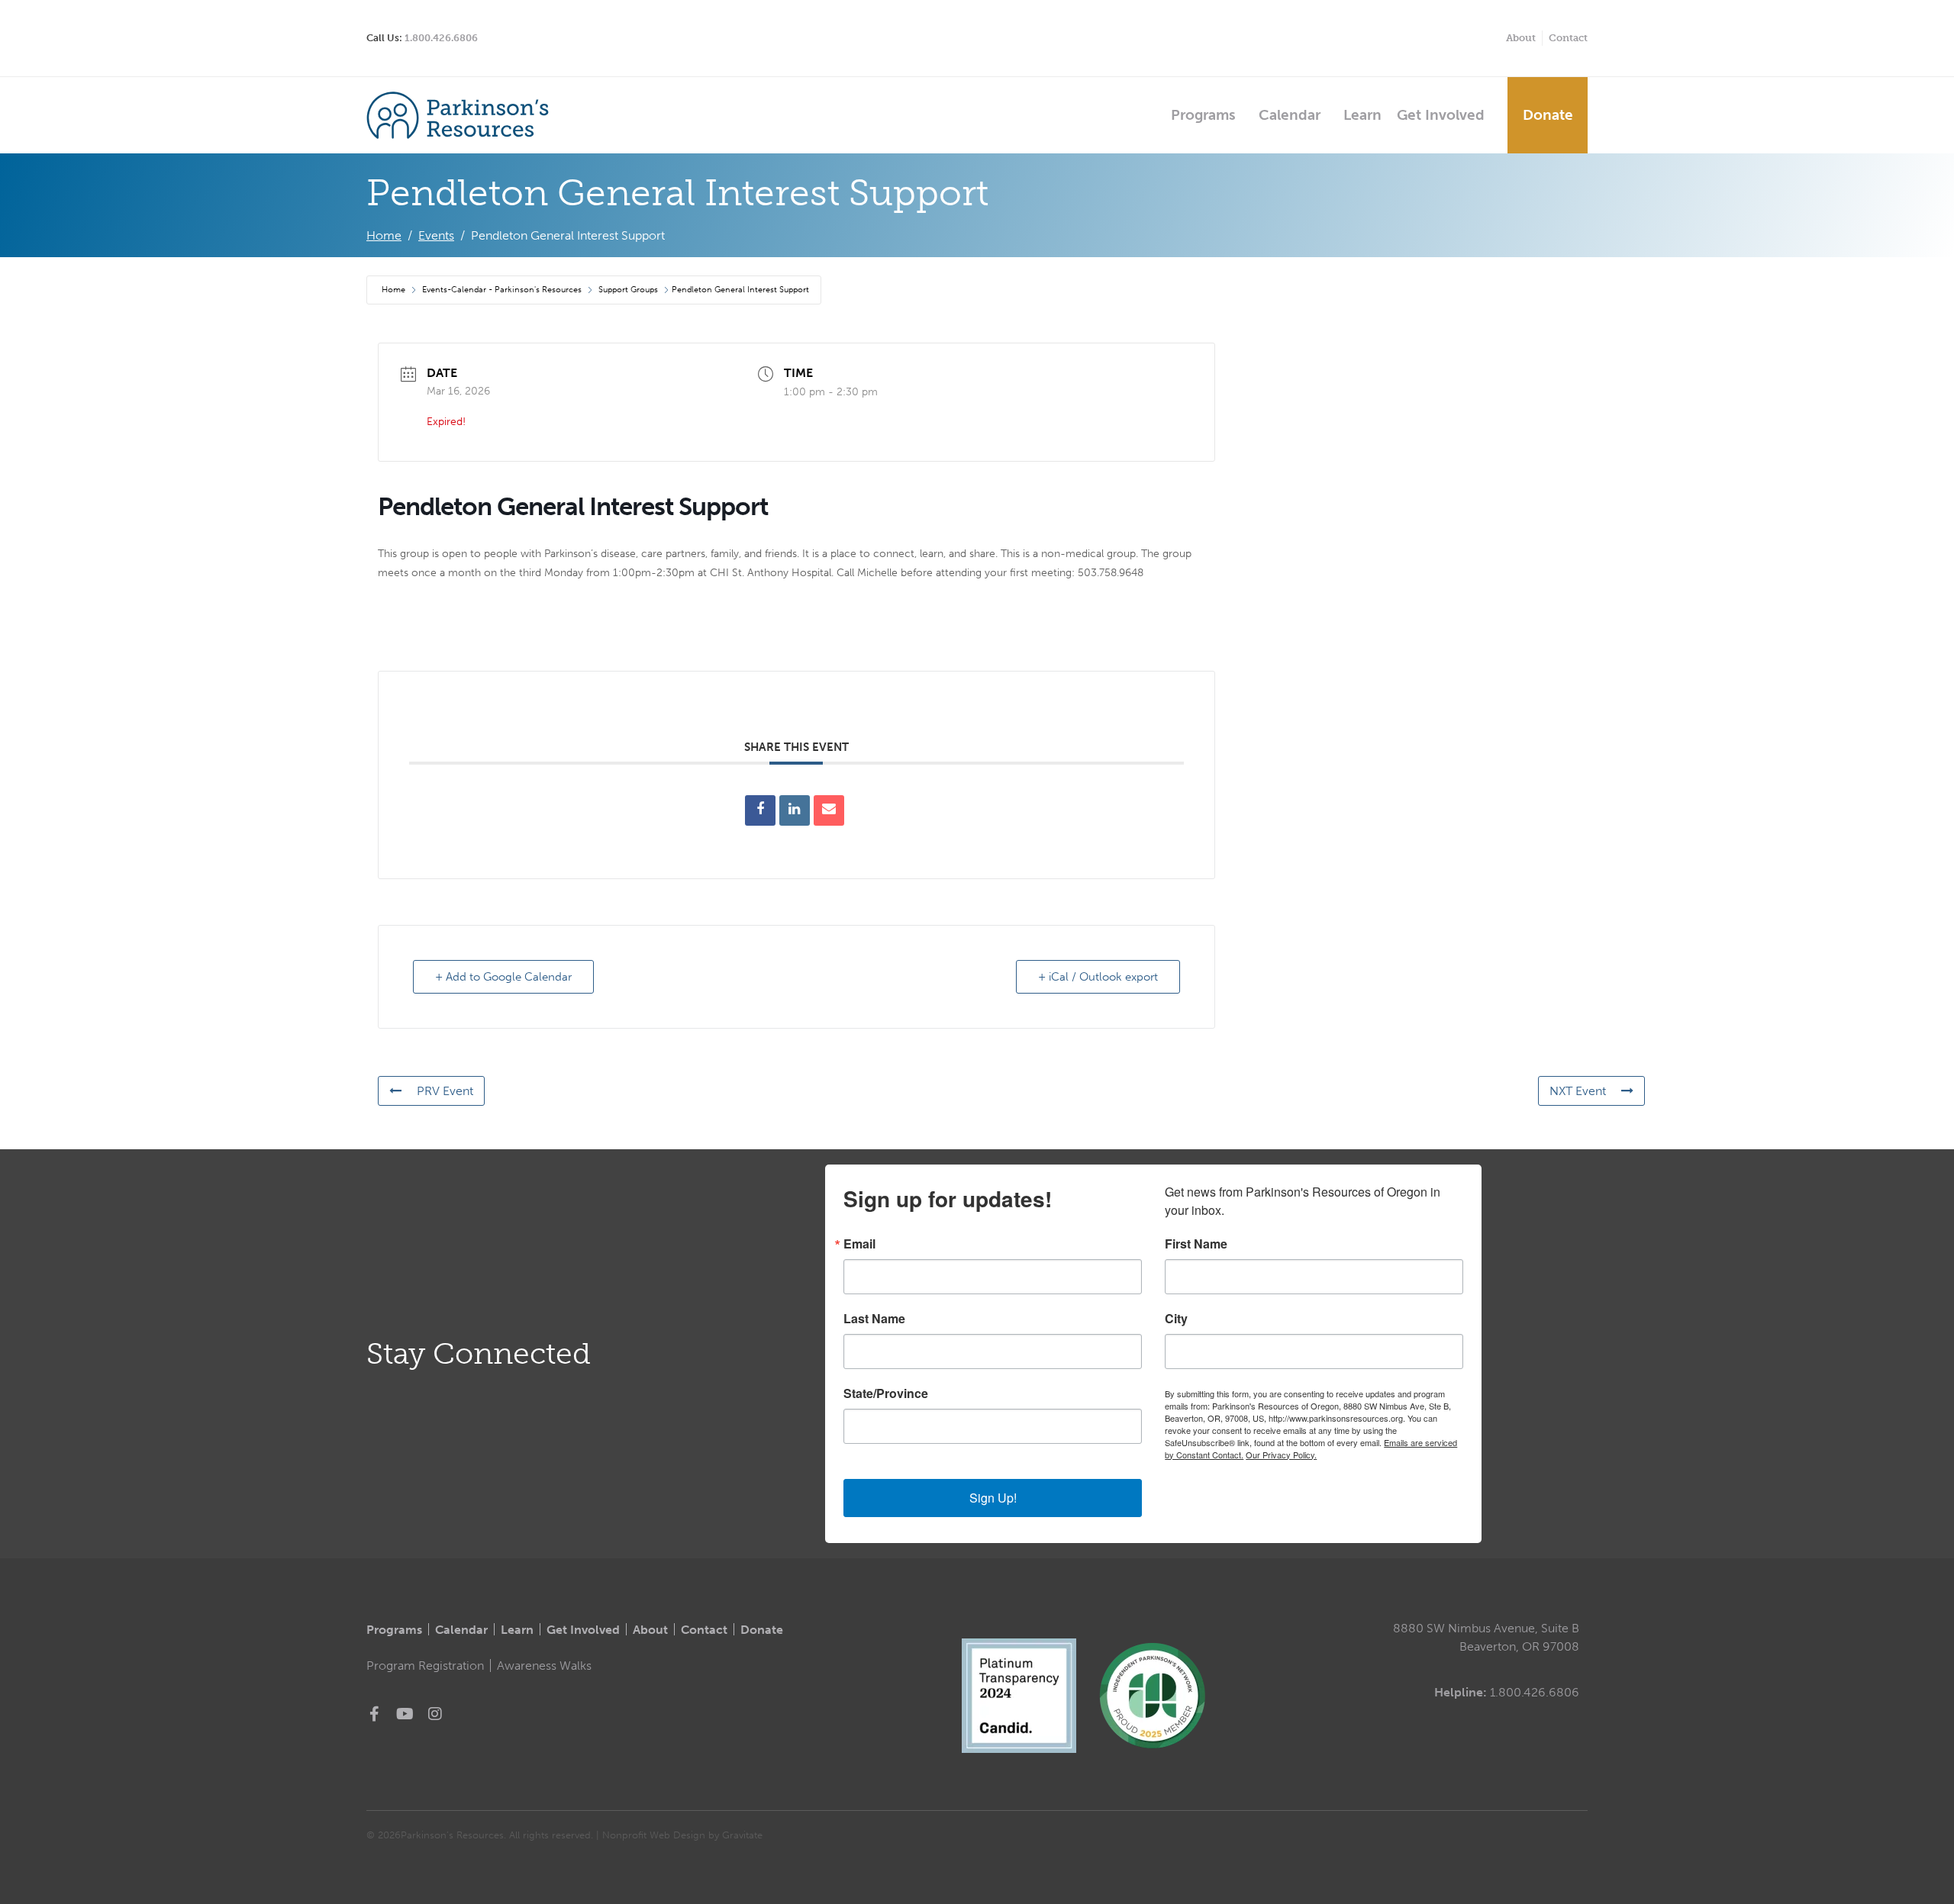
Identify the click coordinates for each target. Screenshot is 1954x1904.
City (1176, 1319)
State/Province (886, 1393)
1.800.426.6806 (441, 38)
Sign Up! (993, 1498)
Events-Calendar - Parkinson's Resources (502, 290)
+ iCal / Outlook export (1098, 977)
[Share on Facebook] (760, 810)
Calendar (1290, 115)
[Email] (829, 810)
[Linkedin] (795, 810)
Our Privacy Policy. (1281, 1455)
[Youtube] (405, 1714)
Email (859, 1244)
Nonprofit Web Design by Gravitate (682, 1835)
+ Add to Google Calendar (503, 977)
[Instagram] (435, 1714)
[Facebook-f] (374, 1714)
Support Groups (628, 290)
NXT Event (1578, 1091)
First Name (1196, 1244)
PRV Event (445, 1091)
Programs (1203, 115)
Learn (1362, 115)
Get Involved (1441, 115)
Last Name (874, 1319)
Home (395, 290)
